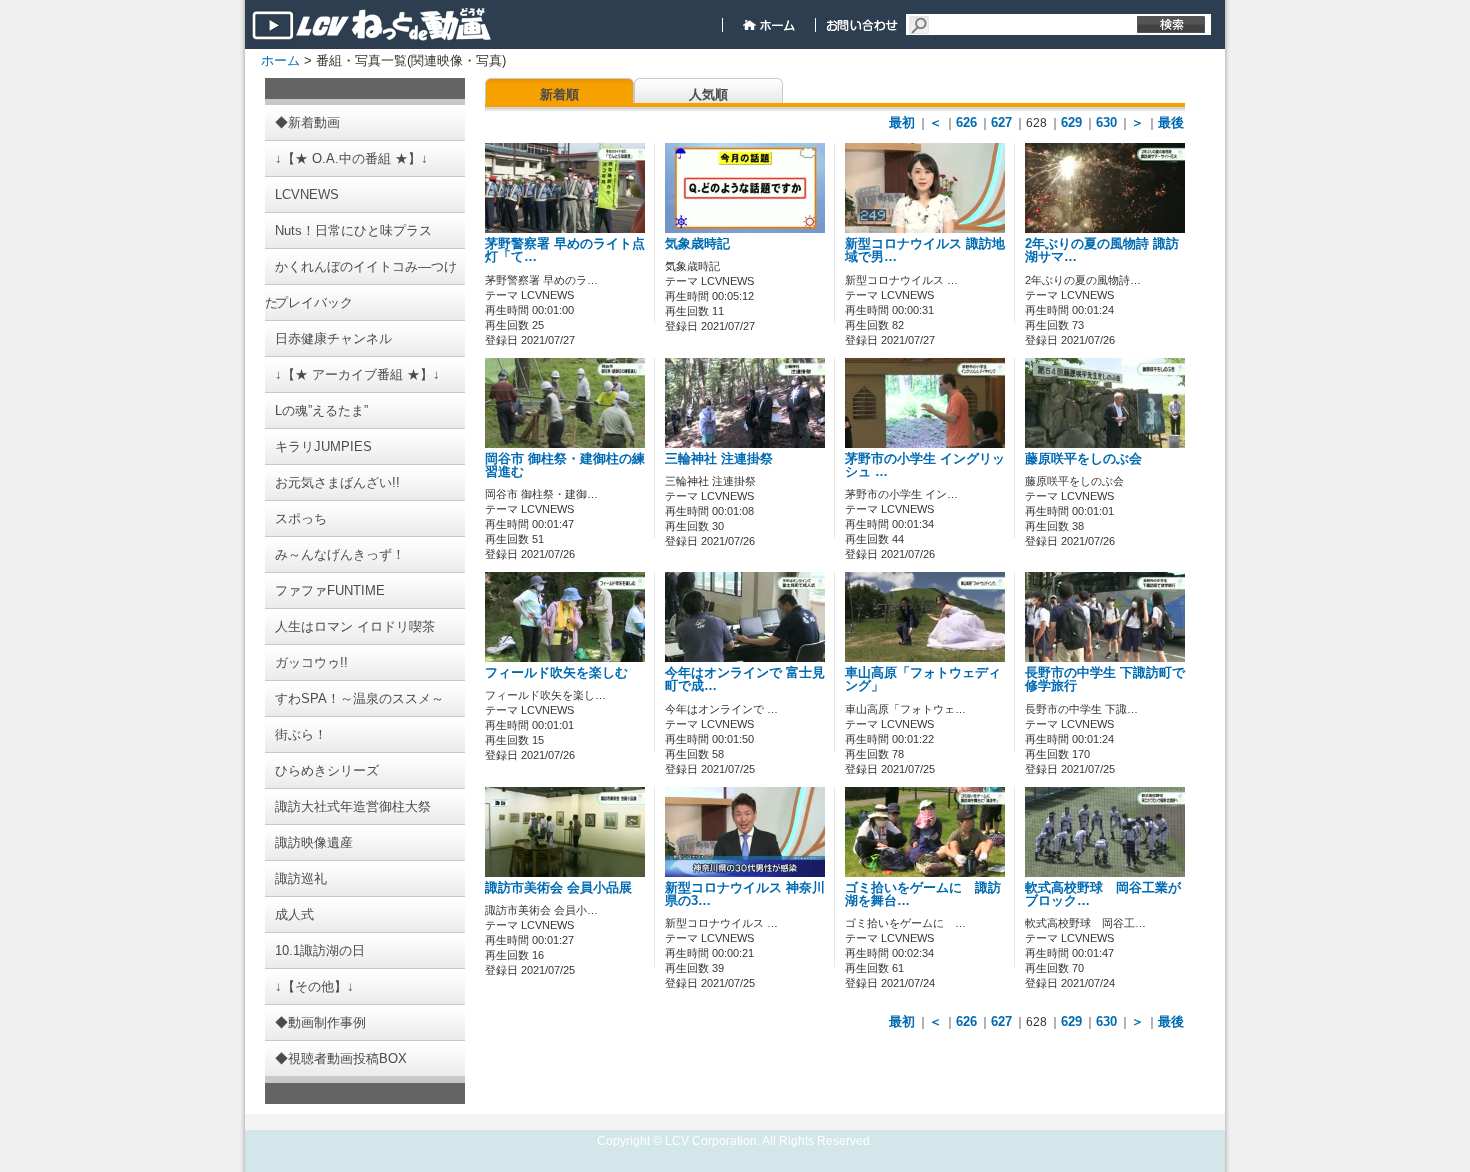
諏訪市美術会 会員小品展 (558, 888)
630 (1106, 122)
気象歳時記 (697, 244)
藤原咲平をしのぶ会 (1083, 459)
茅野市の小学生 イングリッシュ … (925, 465)
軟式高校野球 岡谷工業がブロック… (1103, 894)
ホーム (280, 60)
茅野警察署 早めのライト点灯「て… (565, 250)
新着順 (559, 94)
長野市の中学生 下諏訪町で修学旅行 (1105, 679)
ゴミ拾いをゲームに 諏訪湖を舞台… (923, 894)
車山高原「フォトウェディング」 (923, 679)
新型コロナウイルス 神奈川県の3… (745, 894)
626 (966, 122)
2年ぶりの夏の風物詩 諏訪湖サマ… (1102, 250)
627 (1001, 122)
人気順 (708, 94)
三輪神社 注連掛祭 (719, 459)
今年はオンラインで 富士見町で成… (745, 679)
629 (1071, 122)
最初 (902, 122)
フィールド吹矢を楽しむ (556, 673)
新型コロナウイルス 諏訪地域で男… (925, 250)
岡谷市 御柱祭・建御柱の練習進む (565, 465)
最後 (1171, 122)
